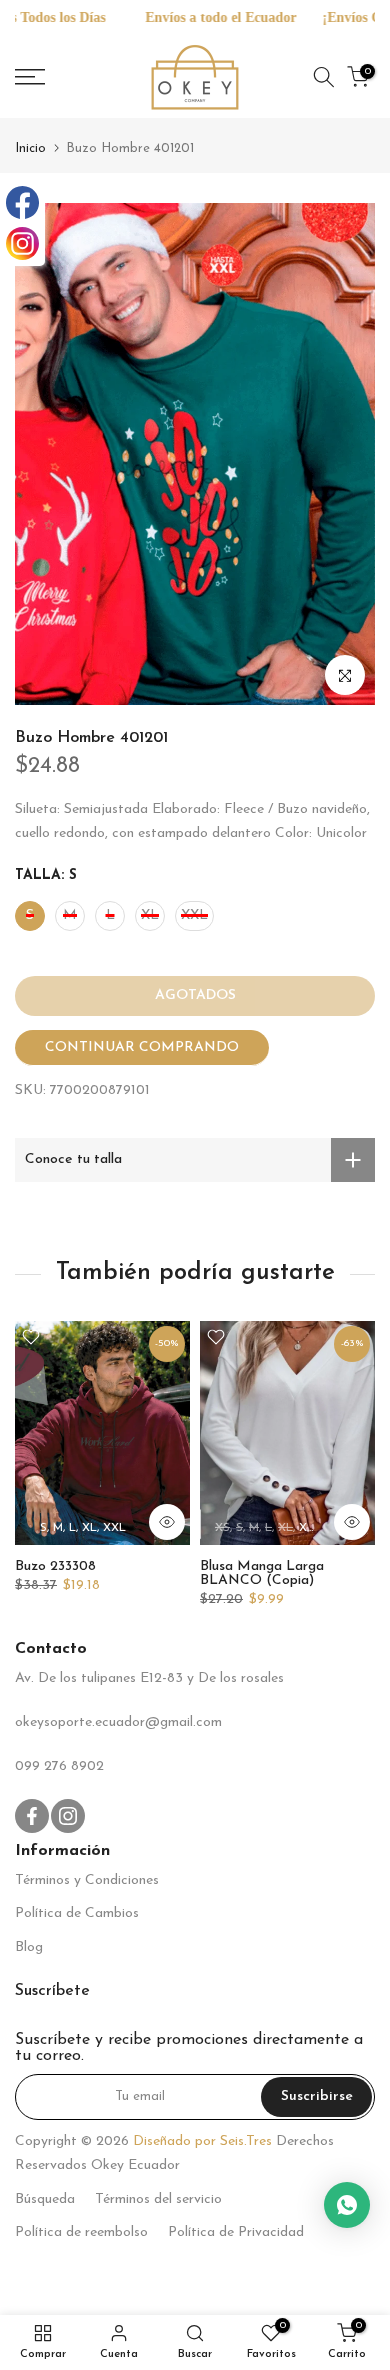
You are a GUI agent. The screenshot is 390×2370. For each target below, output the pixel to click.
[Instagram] (22, 243)
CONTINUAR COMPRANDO (142, 1047)
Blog (29, 1947)
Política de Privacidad (236, 2232)
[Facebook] (22, 202)
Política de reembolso (81, 2232)
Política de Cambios (77, 1913)
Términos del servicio (158, 2199)
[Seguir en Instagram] (68, 1816)
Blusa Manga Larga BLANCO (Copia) (262, 1572)
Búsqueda (45, 2199)
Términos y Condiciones (87, 1880)
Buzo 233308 (55, 1565)
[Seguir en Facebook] (32, 1816)
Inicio (30, 148)
